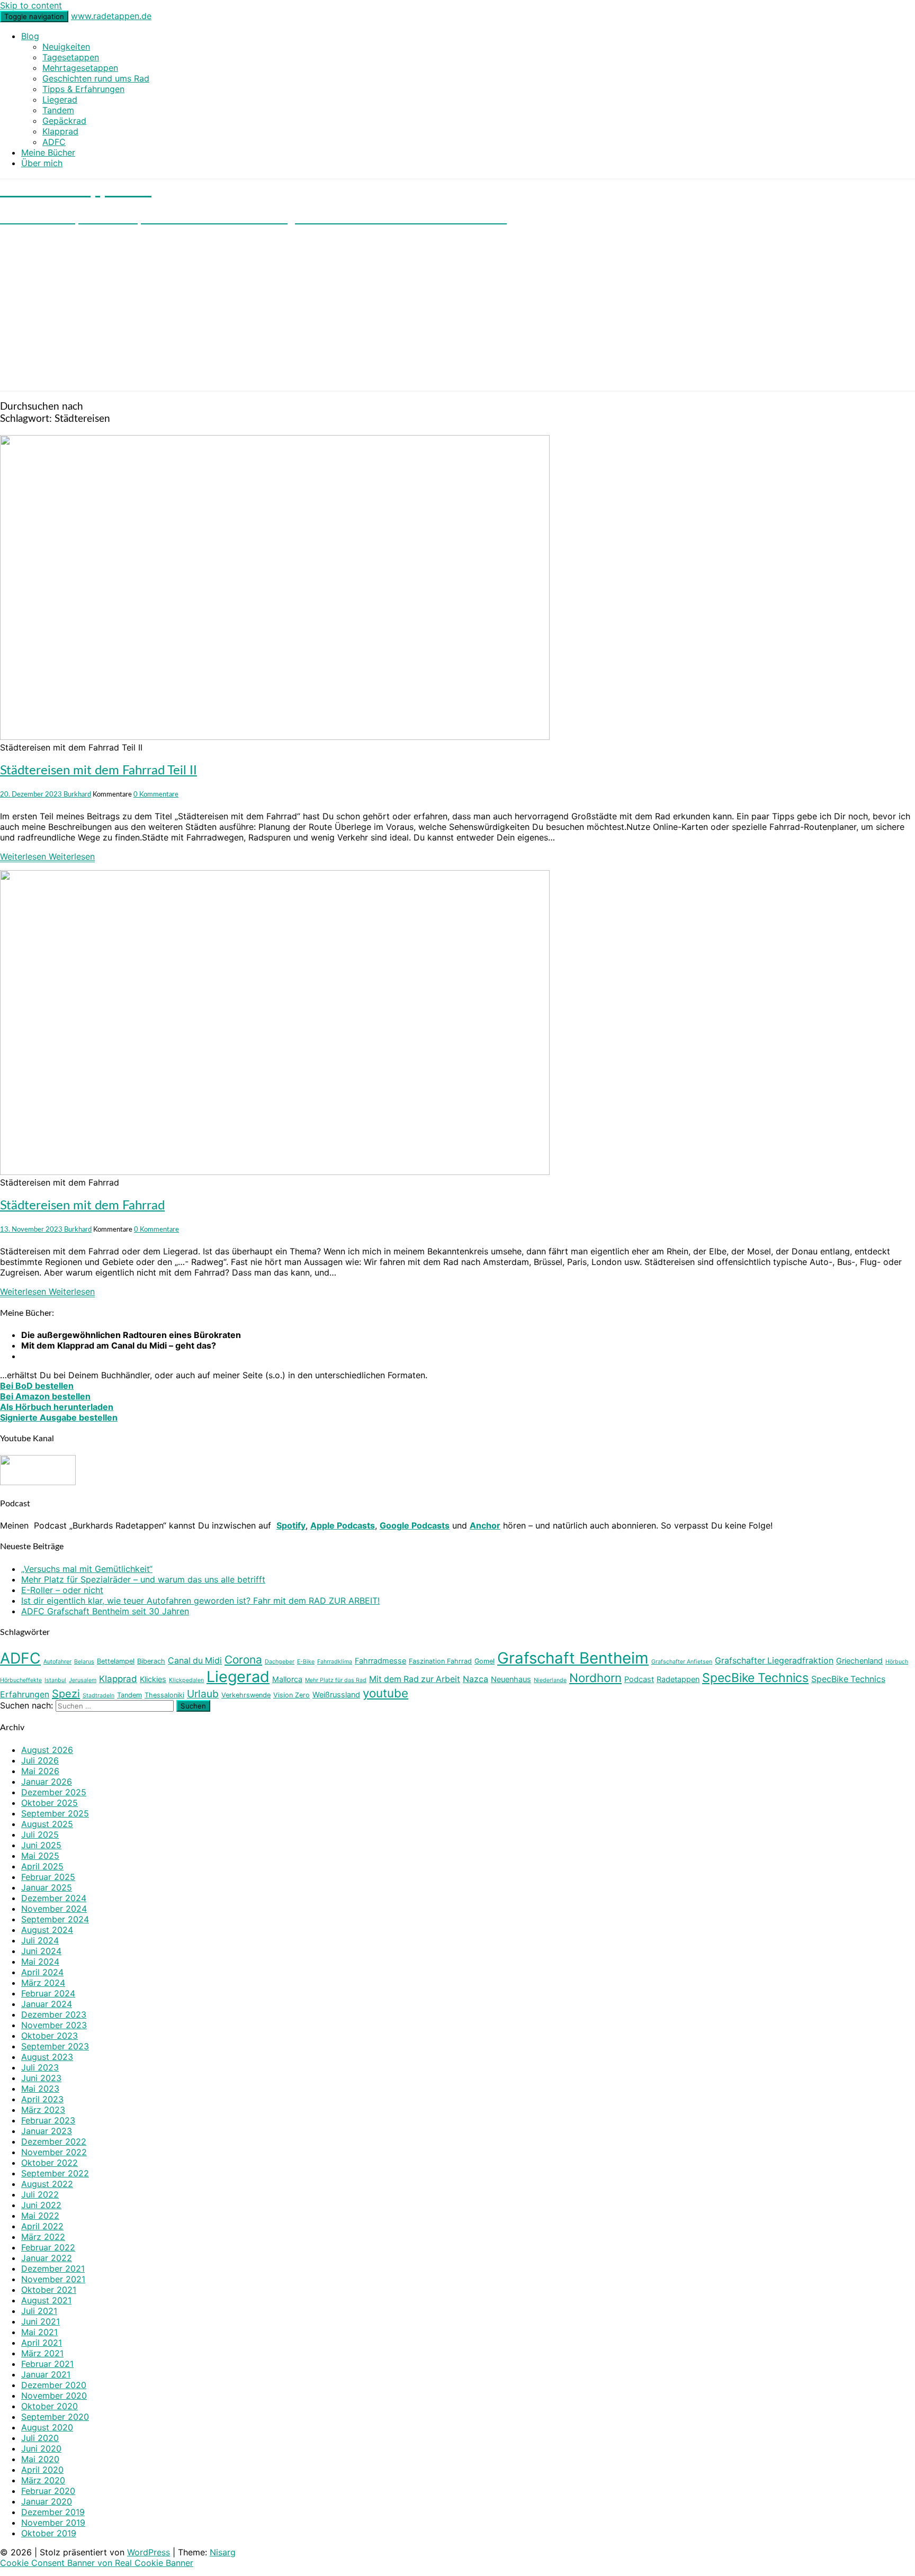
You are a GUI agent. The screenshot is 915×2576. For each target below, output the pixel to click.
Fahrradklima (335, 1662)
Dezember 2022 (54, 2141)
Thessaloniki (164, 1695)
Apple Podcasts (343, 1525)
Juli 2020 (40, 2438)
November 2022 (54, 2152)
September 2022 (55, 2173)
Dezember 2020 (54, 2385)
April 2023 (42, 2099)
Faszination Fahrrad (440, 1661)
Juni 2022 (41, 2205)
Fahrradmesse (380, 1661)
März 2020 (43, 2480)
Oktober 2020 (50, 2406)
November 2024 (54, 1909)
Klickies (153, 1679)
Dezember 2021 (53, 2268)
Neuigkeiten (66, 47)
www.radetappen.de (111, 16)
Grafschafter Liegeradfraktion (774, 1661)
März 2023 (43, 2110)
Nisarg (223, 2552)
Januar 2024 (47, 2004)
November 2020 (54, 2396)
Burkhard (77, 794)
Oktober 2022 (50, 2163)
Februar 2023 (48, 2120)
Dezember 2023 (54, 2014)
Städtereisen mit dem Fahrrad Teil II (98, 771)
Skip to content (31, 5)
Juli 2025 (40, 1834)
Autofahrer (57, 1662)
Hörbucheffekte (21, 1680)
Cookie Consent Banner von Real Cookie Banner (97, 2563)
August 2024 (47, 1930)
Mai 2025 (40, 1856)
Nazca (476, 1679)
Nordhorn (595, 1678)
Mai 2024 (40, 1962)
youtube (385, 1693)
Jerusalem (83, 1680)
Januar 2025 (47, 1887)
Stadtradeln (98, 1696)
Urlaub (203, 1694)
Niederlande (550, 1680)
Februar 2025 (48, 1877)
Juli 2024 (40, 1940)
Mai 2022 (40, 2216)
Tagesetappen (71, 57)
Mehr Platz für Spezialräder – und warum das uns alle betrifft (143, 1579)
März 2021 (42, 2353)
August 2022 (47, 2184)
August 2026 (47, 1750)
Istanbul (55, 1680)
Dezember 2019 (53, 2512)
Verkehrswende (246, 1695)
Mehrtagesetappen (80, 68)
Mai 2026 (40, 1771)
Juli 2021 (39, 2311)
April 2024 (42, 1972)
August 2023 (47, 2057)
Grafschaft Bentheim (573, 1658)
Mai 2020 (40, 2459)
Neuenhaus (511, 1679)
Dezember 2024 (54, 1898)
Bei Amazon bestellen (45, 1396)
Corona (243, 1660)
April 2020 (42, 2470)
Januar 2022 (47, 2258)
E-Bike (306, 1662)
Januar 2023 (47, 2131)
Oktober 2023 (50, 2036)
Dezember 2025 (54, 1792)
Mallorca (287, 1679)
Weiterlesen (47, 856)
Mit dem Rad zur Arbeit (415, 1679)
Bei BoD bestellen (37, 1386)
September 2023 (55, 2046)
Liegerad (60, 100)
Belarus (84, 1662)
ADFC (54, 142)
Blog (30, 36)
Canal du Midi (195, 1661)
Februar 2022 (48, 2247)
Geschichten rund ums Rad (96, 78)
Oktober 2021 (49, 2290)
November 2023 (54, 2025)
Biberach (151, 1661)
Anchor (485, 1525)
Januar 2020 (47, 2501)
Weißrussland (336, 1694)
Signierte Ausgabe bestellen (59, 1417)
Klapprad (60, 131)
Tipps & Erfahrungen (83, 89)
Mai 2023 (40, 2089)
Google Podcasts (415, 1525)
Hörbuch (897, 1662)
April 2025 (42, 1866)
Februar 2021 (47, 2364)
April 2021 (42, 2343)
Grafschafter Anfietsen (682, 1662)
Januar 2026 (47, 1782)
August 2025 (47, 1824)
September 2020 (55, 2417)
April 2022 (42, 2226)
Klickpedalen (186, 1680)
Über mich (42, 163)
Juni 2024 (41, 1951)
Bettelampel (116, 1661)
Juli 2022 (40, 2194)
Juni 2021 (41, 2321)
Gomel (485, 1661)
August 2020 (47, 2427)
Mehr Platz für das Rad (336, 1680)
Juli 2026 (40, 1760)
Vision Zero (291, 1695)
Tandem (58, 110)
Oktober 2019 (49, 2533)
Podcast (639, 1679)
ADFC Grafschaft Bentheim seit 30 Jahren (105, 1611)
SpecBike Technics (755, 1678)
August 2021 (46, 2300)
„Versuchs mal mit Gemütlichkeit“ (87, 1569)
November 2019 (53, 2523)
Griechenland (859, 1661)
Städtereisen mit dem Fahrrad (82, 1206)
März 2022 (43, 2237)
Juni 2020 (41, 2448)
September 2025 (55, 1813)
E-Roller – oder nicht (62, 1590)
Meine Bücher (48, 152)
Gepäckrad (64, 121)
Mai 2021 (39, 2332)
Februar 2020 (48, 2491)
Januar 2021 (46, 2374)
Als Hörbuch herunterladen (57, 1407)
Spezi (66, 1694)
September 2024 (55, 1919)
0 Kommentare (156, 794)
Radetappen (678, 1679)
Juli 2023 (40, 2067)
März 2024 (43, 1983)
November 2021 (53, 2279)
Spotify (291, 1525)
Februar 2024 (48, 1993)
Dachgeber (280, 1662)
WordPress (149, 2552)
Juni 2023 (41, 2078)
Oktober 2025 (50, 1803)
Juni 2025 (41, 1845)
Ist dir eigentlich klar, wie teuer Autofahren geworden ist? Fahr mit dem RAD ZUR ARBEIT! (200, 1601)
